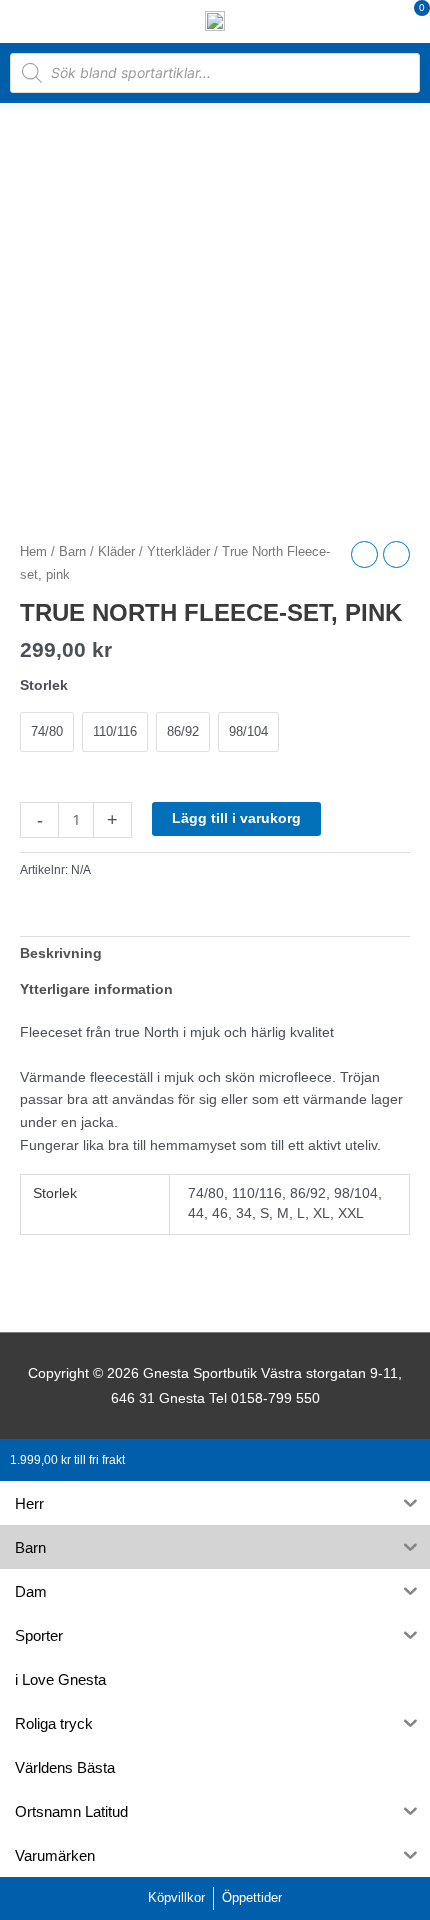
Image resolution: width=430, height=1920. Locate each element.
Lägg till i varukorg (236, 818)
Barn (72, 552)
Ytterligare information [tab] (96, 989)
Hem (33, 552)
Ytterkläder (178, 552)
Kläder (116, 552)
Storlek (44, 685)
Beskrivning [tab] (61, 953)
